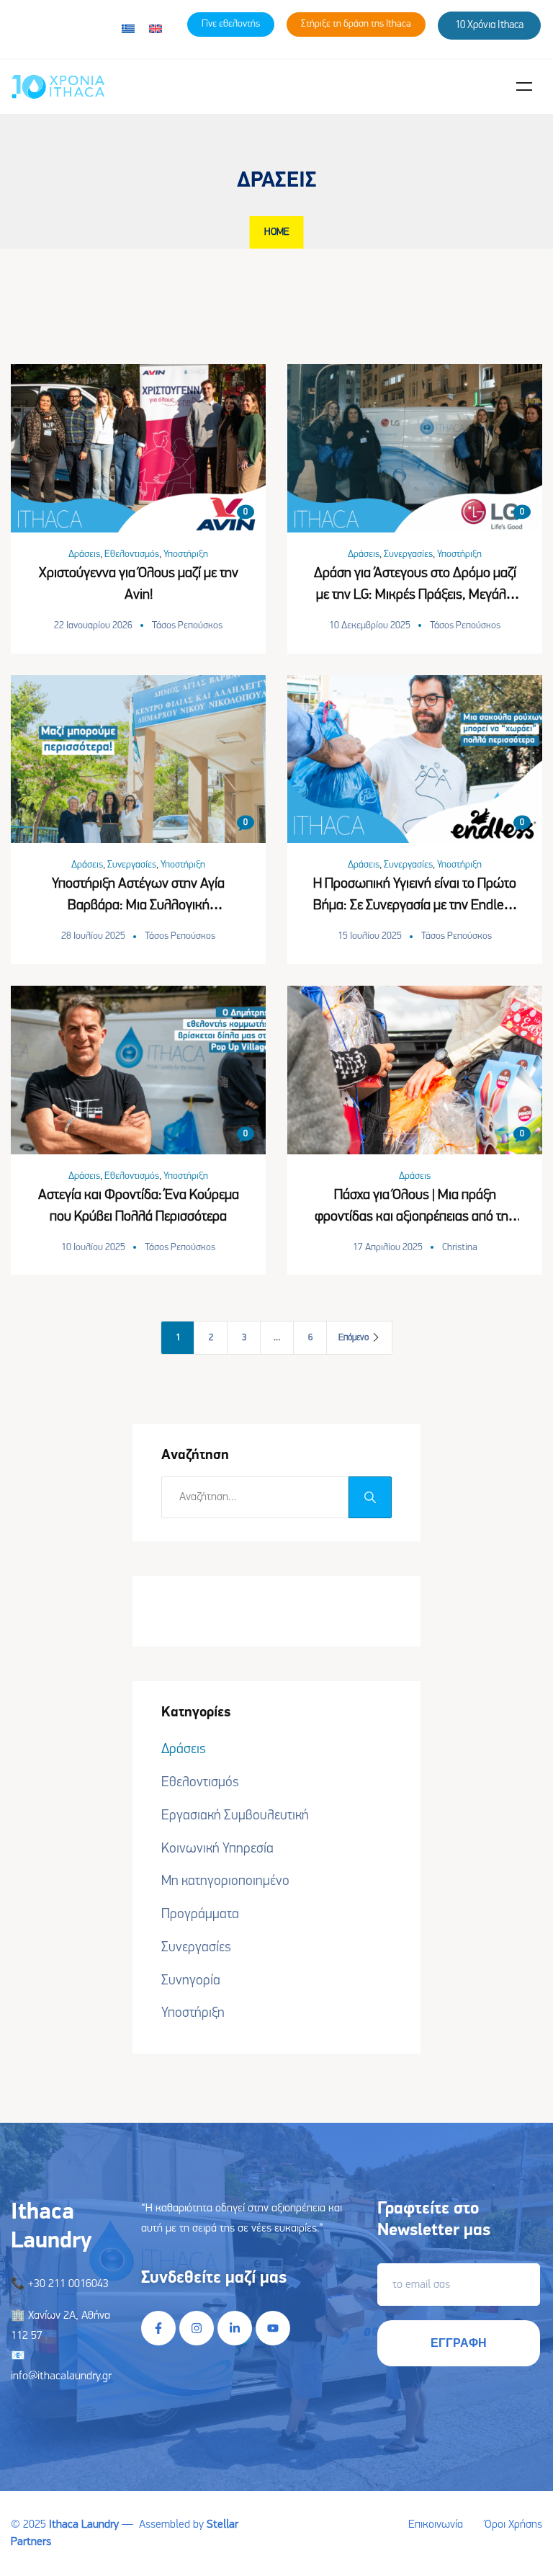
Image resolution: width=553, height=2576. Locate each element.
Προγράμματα (200, 1915)
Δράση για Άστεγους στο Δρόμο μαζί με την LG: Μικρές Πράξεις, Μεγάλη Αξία (415, 595)
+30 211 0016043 (68, 2284)
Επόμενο (354, 1338)
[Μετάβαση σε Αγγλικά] (156, 29)
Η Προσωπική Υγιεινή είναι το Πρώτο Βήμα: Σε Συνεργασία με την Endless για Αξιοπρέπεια (415, 906)
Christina (460, 1248)
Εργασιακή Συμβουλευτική (235, 1816)
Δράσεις (84, 554)
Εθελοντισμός (132, 554)
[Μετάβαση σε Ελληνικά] (128, 29)
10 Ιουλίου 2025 (93, 1248)
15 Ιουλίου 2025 (370, 936)
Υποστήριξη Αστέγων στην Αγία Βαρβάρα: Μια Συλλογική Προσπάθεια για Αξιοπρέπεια (138, 906)
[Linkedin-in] (235, 2328)
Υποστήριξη (186, 554)
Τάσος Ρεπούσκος (187, 626)
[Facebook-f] (158, 2328)
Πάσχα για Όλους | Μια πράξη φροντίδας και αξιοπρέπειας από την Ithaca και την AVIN (415, 1217)
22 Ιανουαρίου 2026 (93, 626)
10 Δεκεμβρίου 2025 (370, 626)
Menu (524, 86)
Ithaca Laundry (84, 2525)
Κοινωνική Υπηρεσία (217, 1849)
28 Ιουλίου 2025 (93, 936)
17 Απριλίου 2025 (388, 1248)
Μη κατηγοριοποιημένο (225, 1881)
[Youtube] (273, 2328)
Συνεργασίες (408, 554)
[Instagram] (197, 2328)
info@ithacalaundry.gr (61, 2376)
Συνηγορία (191, 1981)
